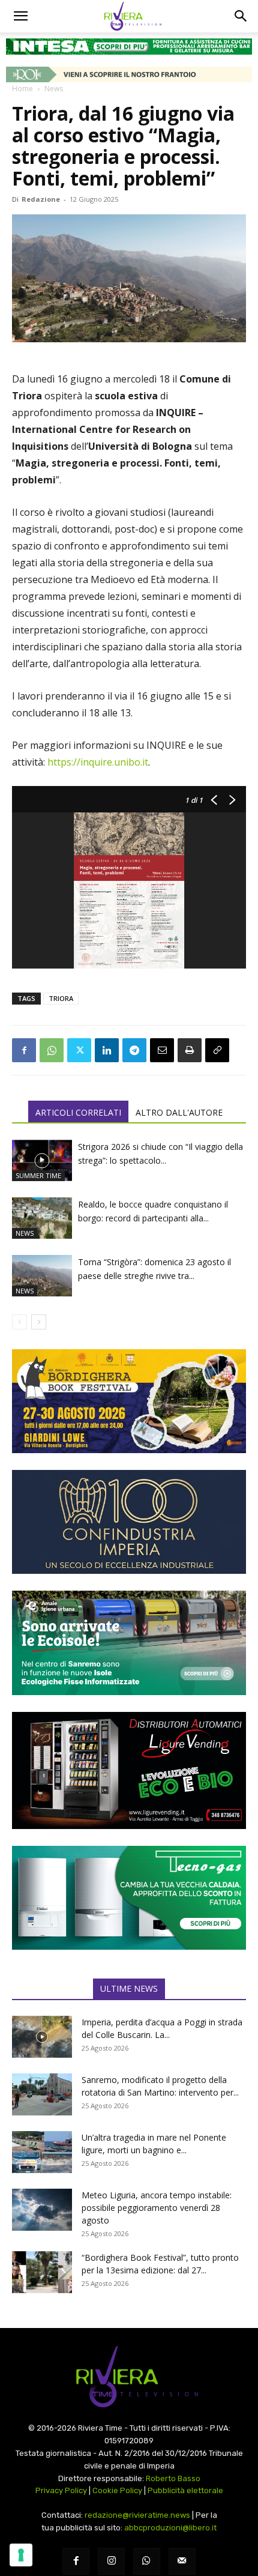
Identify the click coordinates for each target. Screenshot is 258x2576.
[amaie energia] (129, 1643)
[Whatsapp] (147, 2561)
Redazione (41, 199)
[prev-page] (19, 1322)
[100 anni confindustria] (129, 1522)
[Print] (190, 1050)
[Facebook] (24, 1050)
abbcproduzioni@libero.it (170, 2528)
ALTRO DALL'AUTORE (179, 1112)
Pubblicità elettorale (185, 2490)
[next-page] (39, 1322)
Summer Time (38, 1175)
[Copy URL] (217, 1050)
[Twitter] (79, 1050)
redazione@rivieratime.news (137, 2515)
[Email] (162, 1050)
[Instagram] (111, 2561)
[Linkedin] (107, 1050)
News (54, 89)
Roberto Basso (173, 2478)
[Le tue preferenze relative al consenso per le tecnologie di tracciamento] (21, 2555)
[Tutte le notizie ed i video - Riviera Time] (129, 2377)
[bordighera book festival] (129, 1401)
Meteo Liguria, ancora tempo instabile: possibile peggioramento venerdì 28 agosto (157, 2208)
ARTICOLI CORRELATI (78, 1112)
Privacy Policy (61, 2490)
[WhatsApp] (52, 1050)
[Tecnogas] (129, 1898)
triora (61, 998)
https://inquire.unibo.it (97, 762)
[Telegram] (134, 1050)
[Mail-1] (182, 2561)
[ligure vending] (129, 1770)
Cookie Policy (117, 2490)
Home (22, 89)
